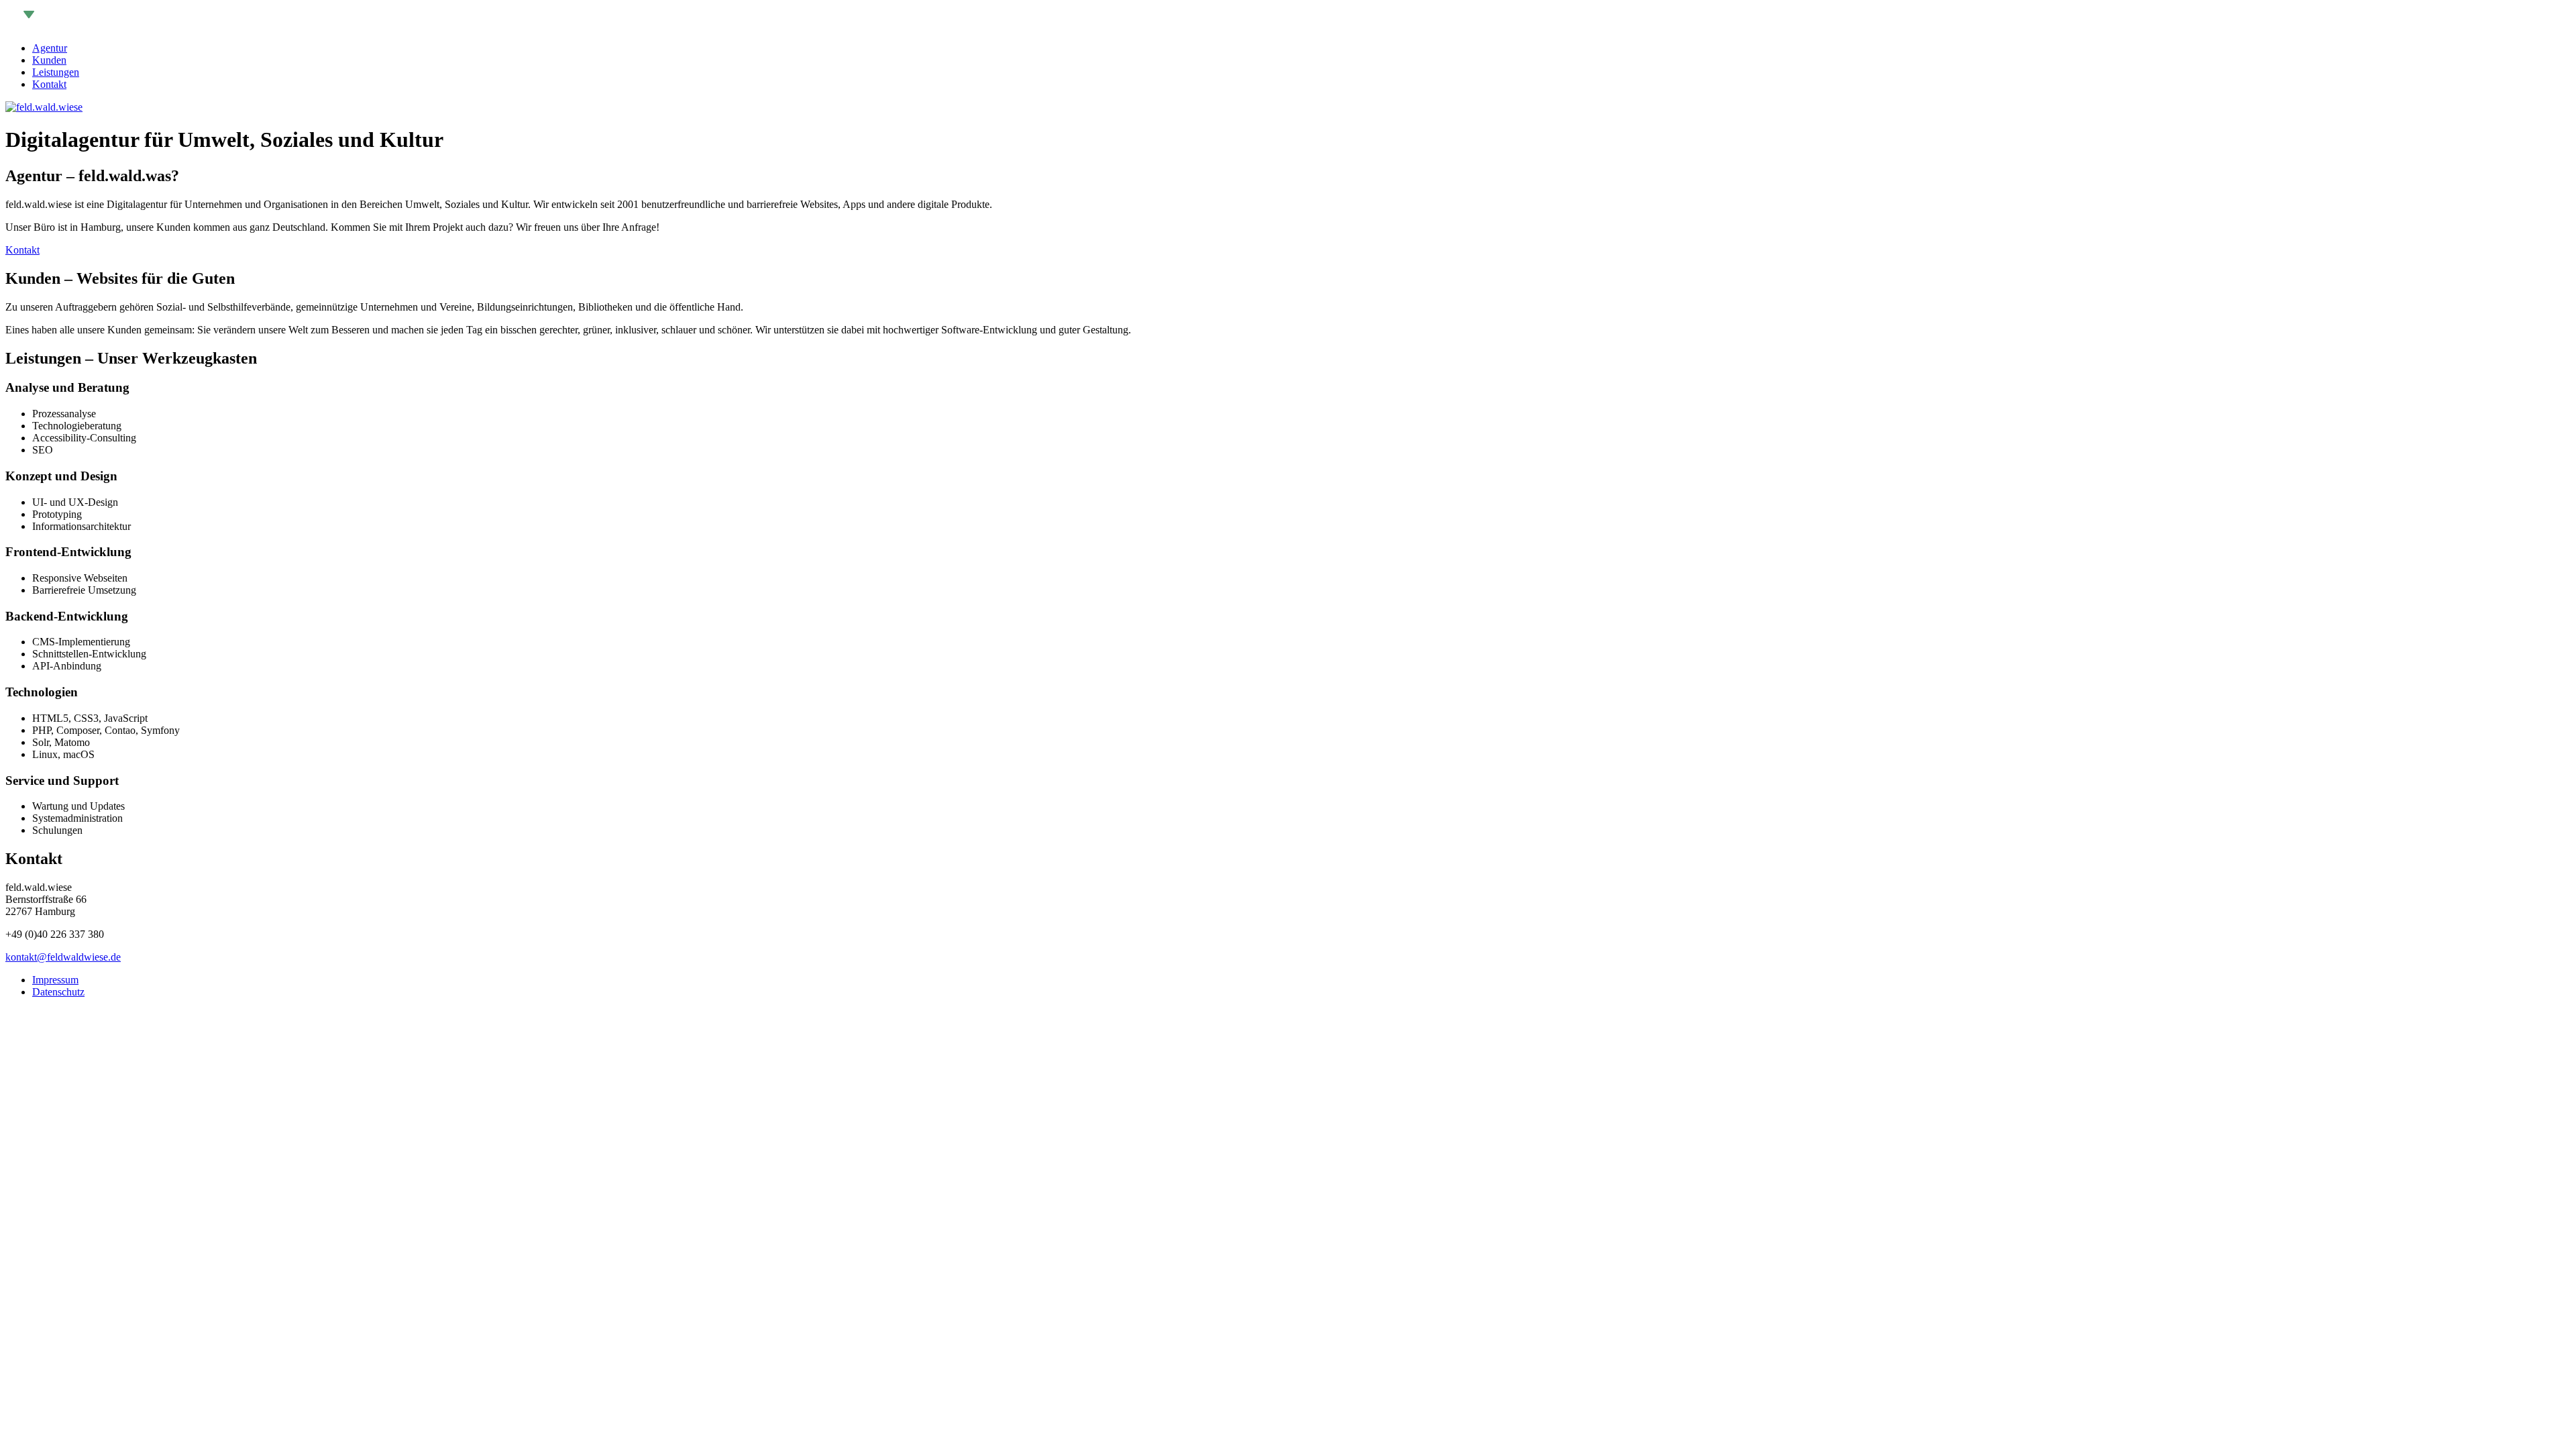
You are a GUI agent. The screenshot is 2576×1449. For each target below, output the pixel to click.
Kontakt (49, 84)
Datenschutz (58, 992)
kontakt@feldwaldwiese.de (63, 957)
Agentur (50, 48)
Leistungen (56, 72)
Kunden (49, 60)
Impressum (55, 980)
